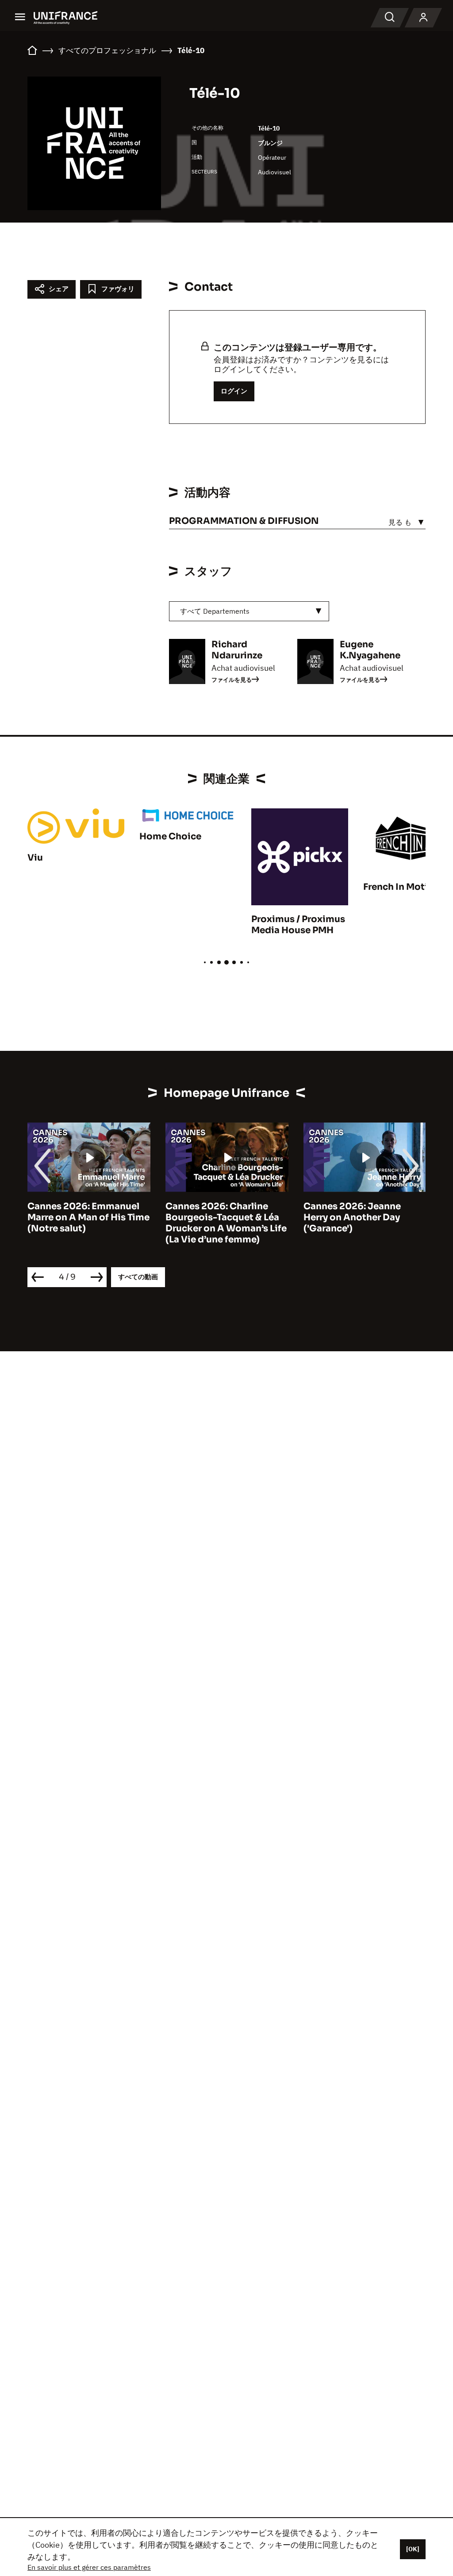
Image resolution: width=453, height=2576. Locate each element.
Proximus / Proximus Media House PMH (298, 925)
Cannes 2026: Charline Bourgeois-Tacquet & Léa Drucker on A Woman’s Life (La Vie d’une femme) (226, 1223)
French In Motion (401, 887)
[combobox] (249, 611)
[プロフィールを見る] (423, 18)
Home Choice (170, 836)
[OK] (413, 2549)
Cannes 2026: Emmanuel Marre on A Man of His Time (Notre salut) (88, 1217)
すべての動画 (138, 1277)
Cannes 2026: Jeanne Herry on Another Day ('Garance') (352, 1217)
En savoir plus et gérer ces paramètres (89, 2567)
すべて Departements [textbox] (215, 611)
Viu (35, 858)
